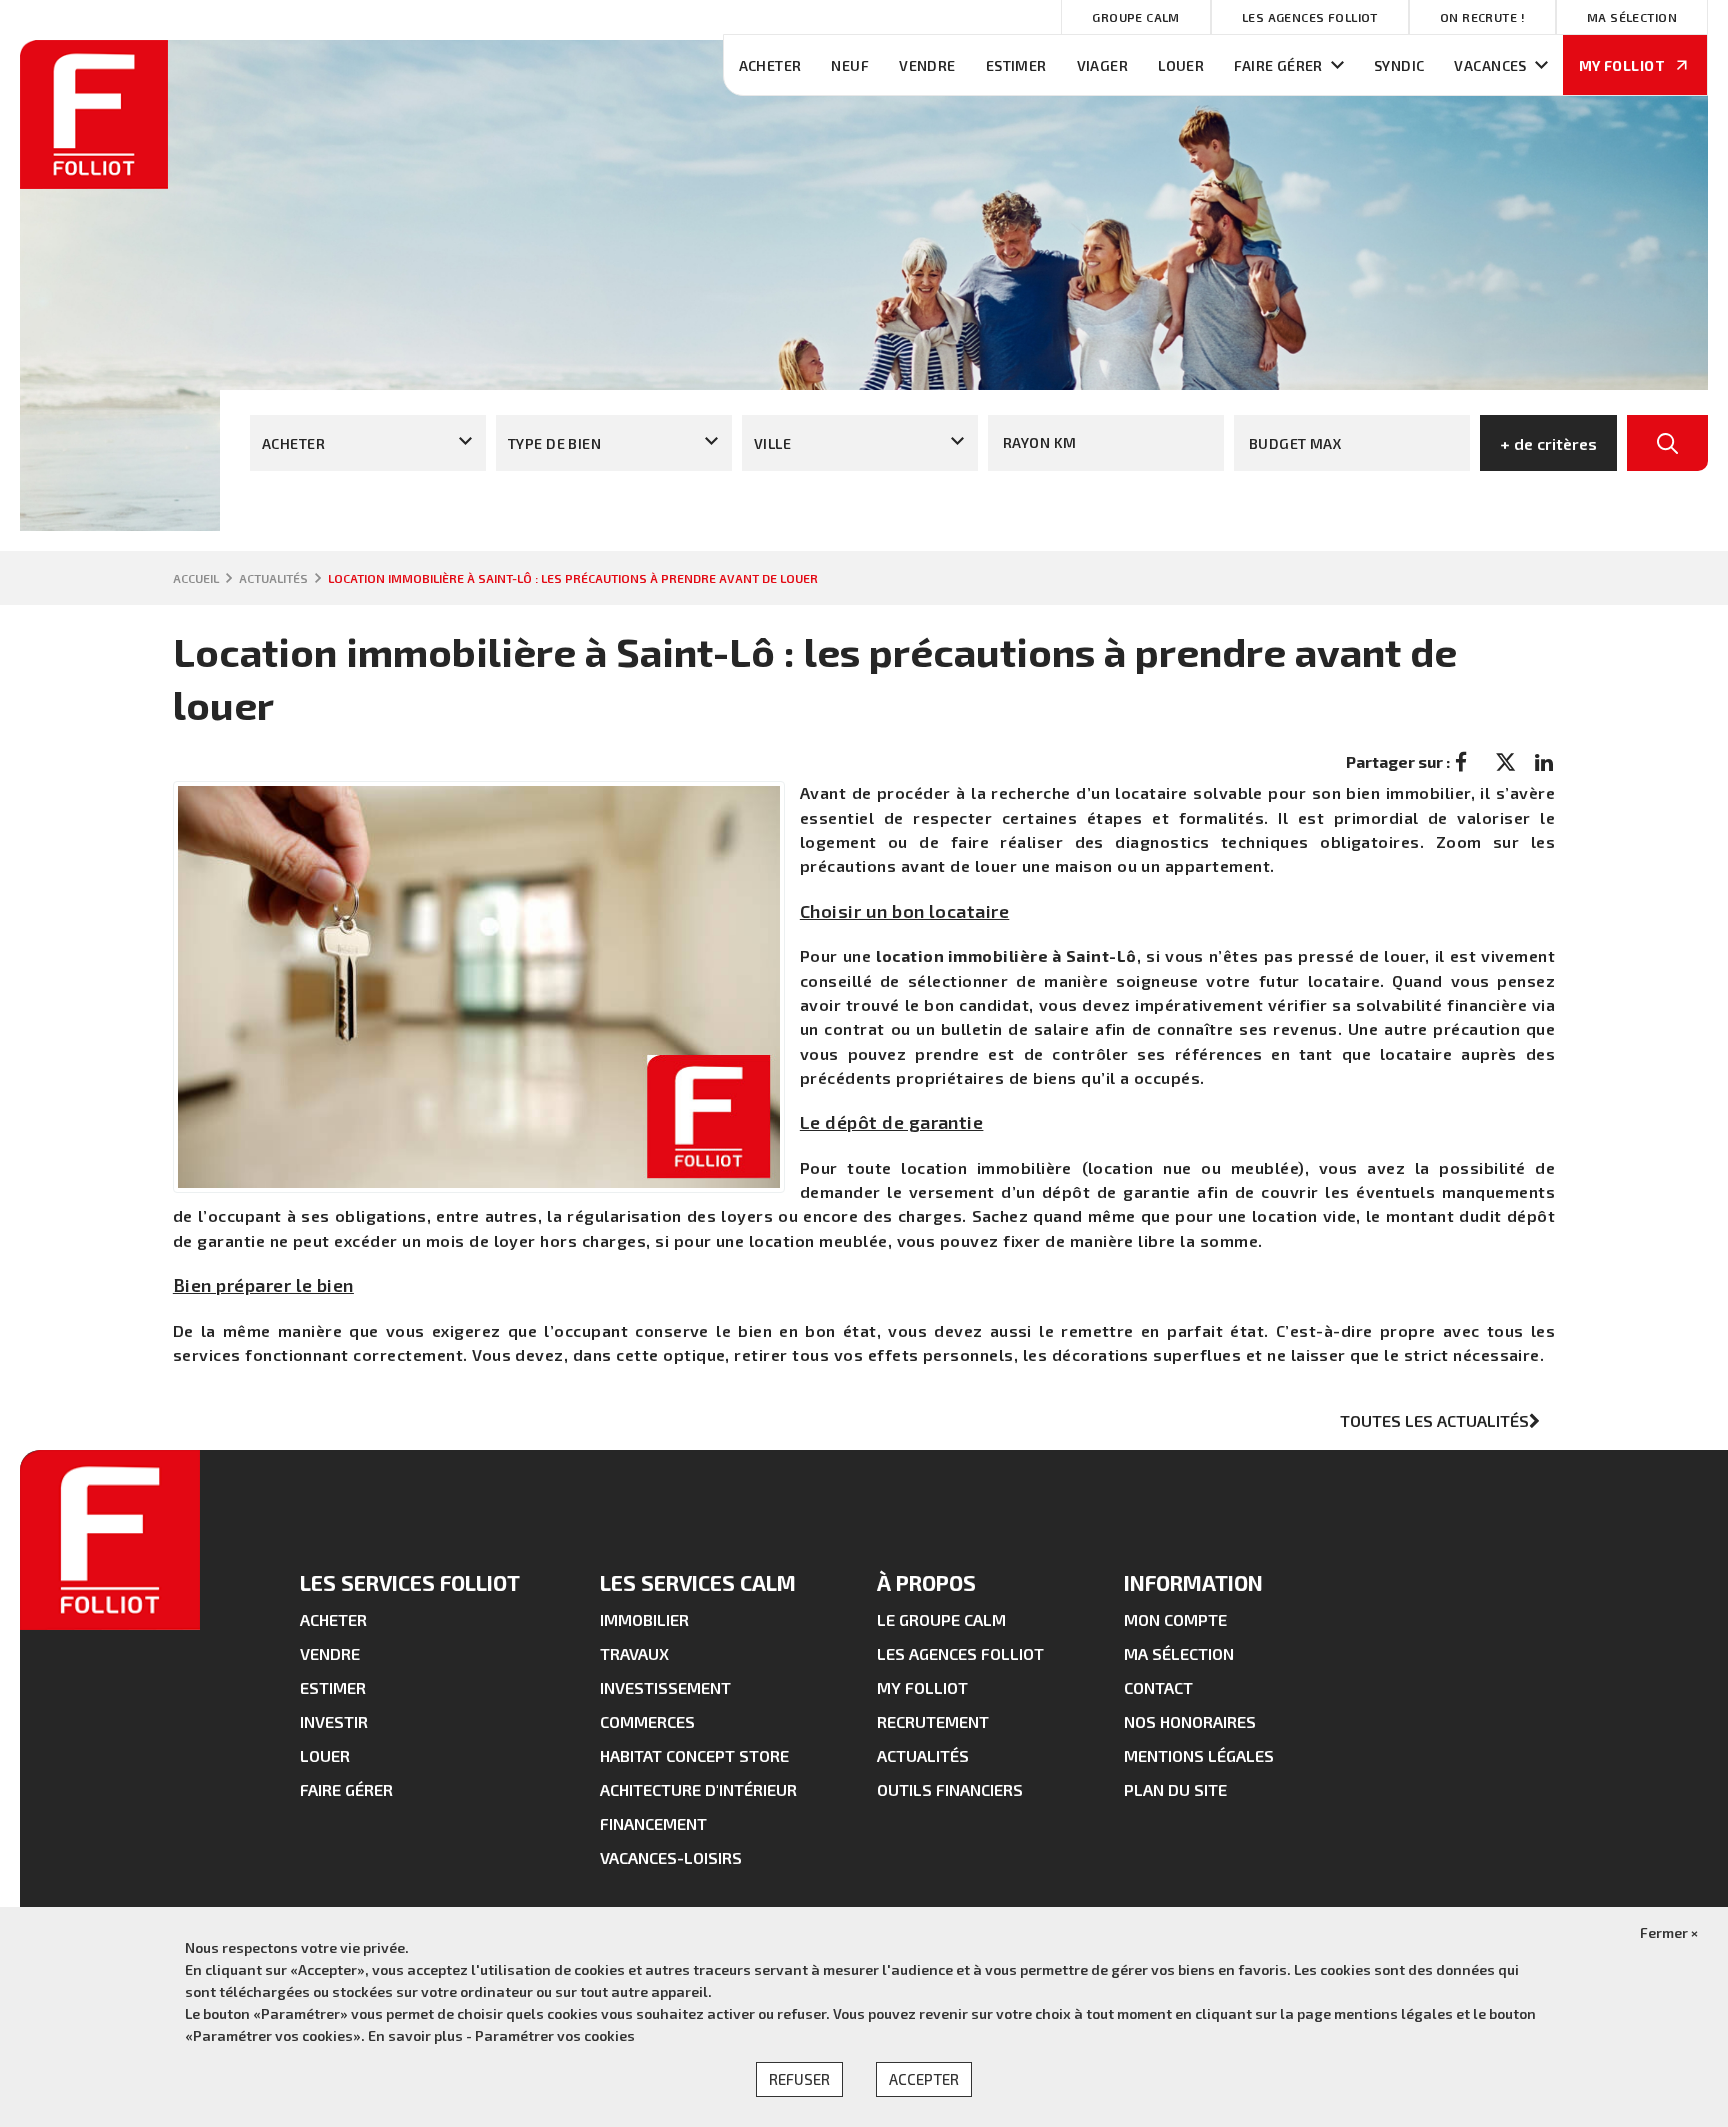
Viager (1103, 65)
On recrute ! (1482, 17)
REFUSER (799, 2079)
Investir (334, 1721)
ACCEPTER (924, 2079)
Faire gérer (1278, 65)
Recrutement (933, 1721)
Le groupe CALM (941, 1619)
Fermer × (1669, 1932)
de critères (1548, 443)
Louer (1181, 65)
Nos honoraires (1190, 1721)
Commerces (647, 1721)
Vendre (927, 65)
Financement (653, 1823)
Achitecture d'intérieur (698, 1789)
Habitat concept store (694, 1755)
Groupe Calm (1136, 17)
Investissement (665, 1687)
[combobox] (368, 443)
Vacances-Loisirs (671, 1857)
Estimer (1016, 65)
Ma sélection (1632, 17)
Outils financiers (950, 1789)
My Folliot (922, 1687)
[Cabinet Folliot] (94, 182)
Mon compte (1175, 1619)
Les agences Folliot (1310, 17)
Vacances (1490, 65)
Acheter (770, 65)
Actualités (923, 1755)
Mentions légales (1199, 1755)
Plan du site (1175, 1789)
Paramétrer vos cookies (555, 2035)
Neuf (850, 65)
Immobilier (644, 1619)
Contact (1158, 1687)
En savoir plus (417, 2035)
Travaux (634, 1653)
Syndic (1399, 65)
